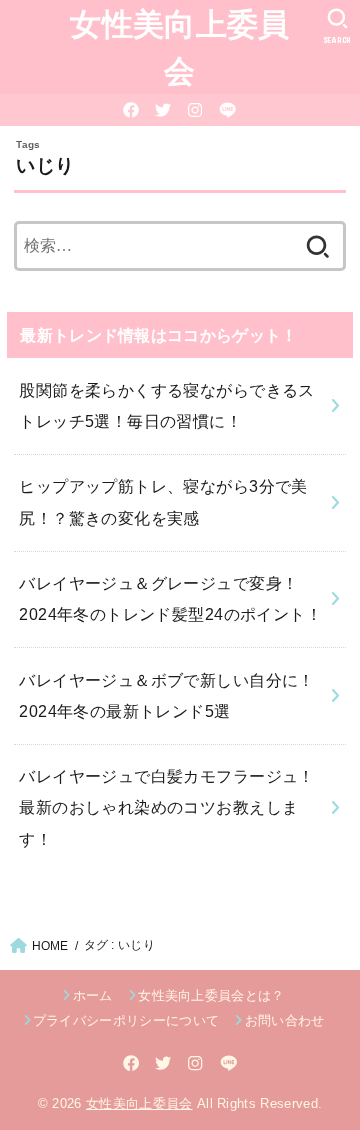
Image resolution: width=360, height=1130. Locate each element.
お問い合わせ (284, 1020)
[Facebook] (131, 110)
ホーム (92, 995)
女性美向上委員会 (179, 46)
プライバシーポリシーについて (126, 1020)
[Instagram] (195, 110)
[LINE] (227, 110)
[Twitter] (163, 110)
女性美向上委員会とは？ (211, 995)
